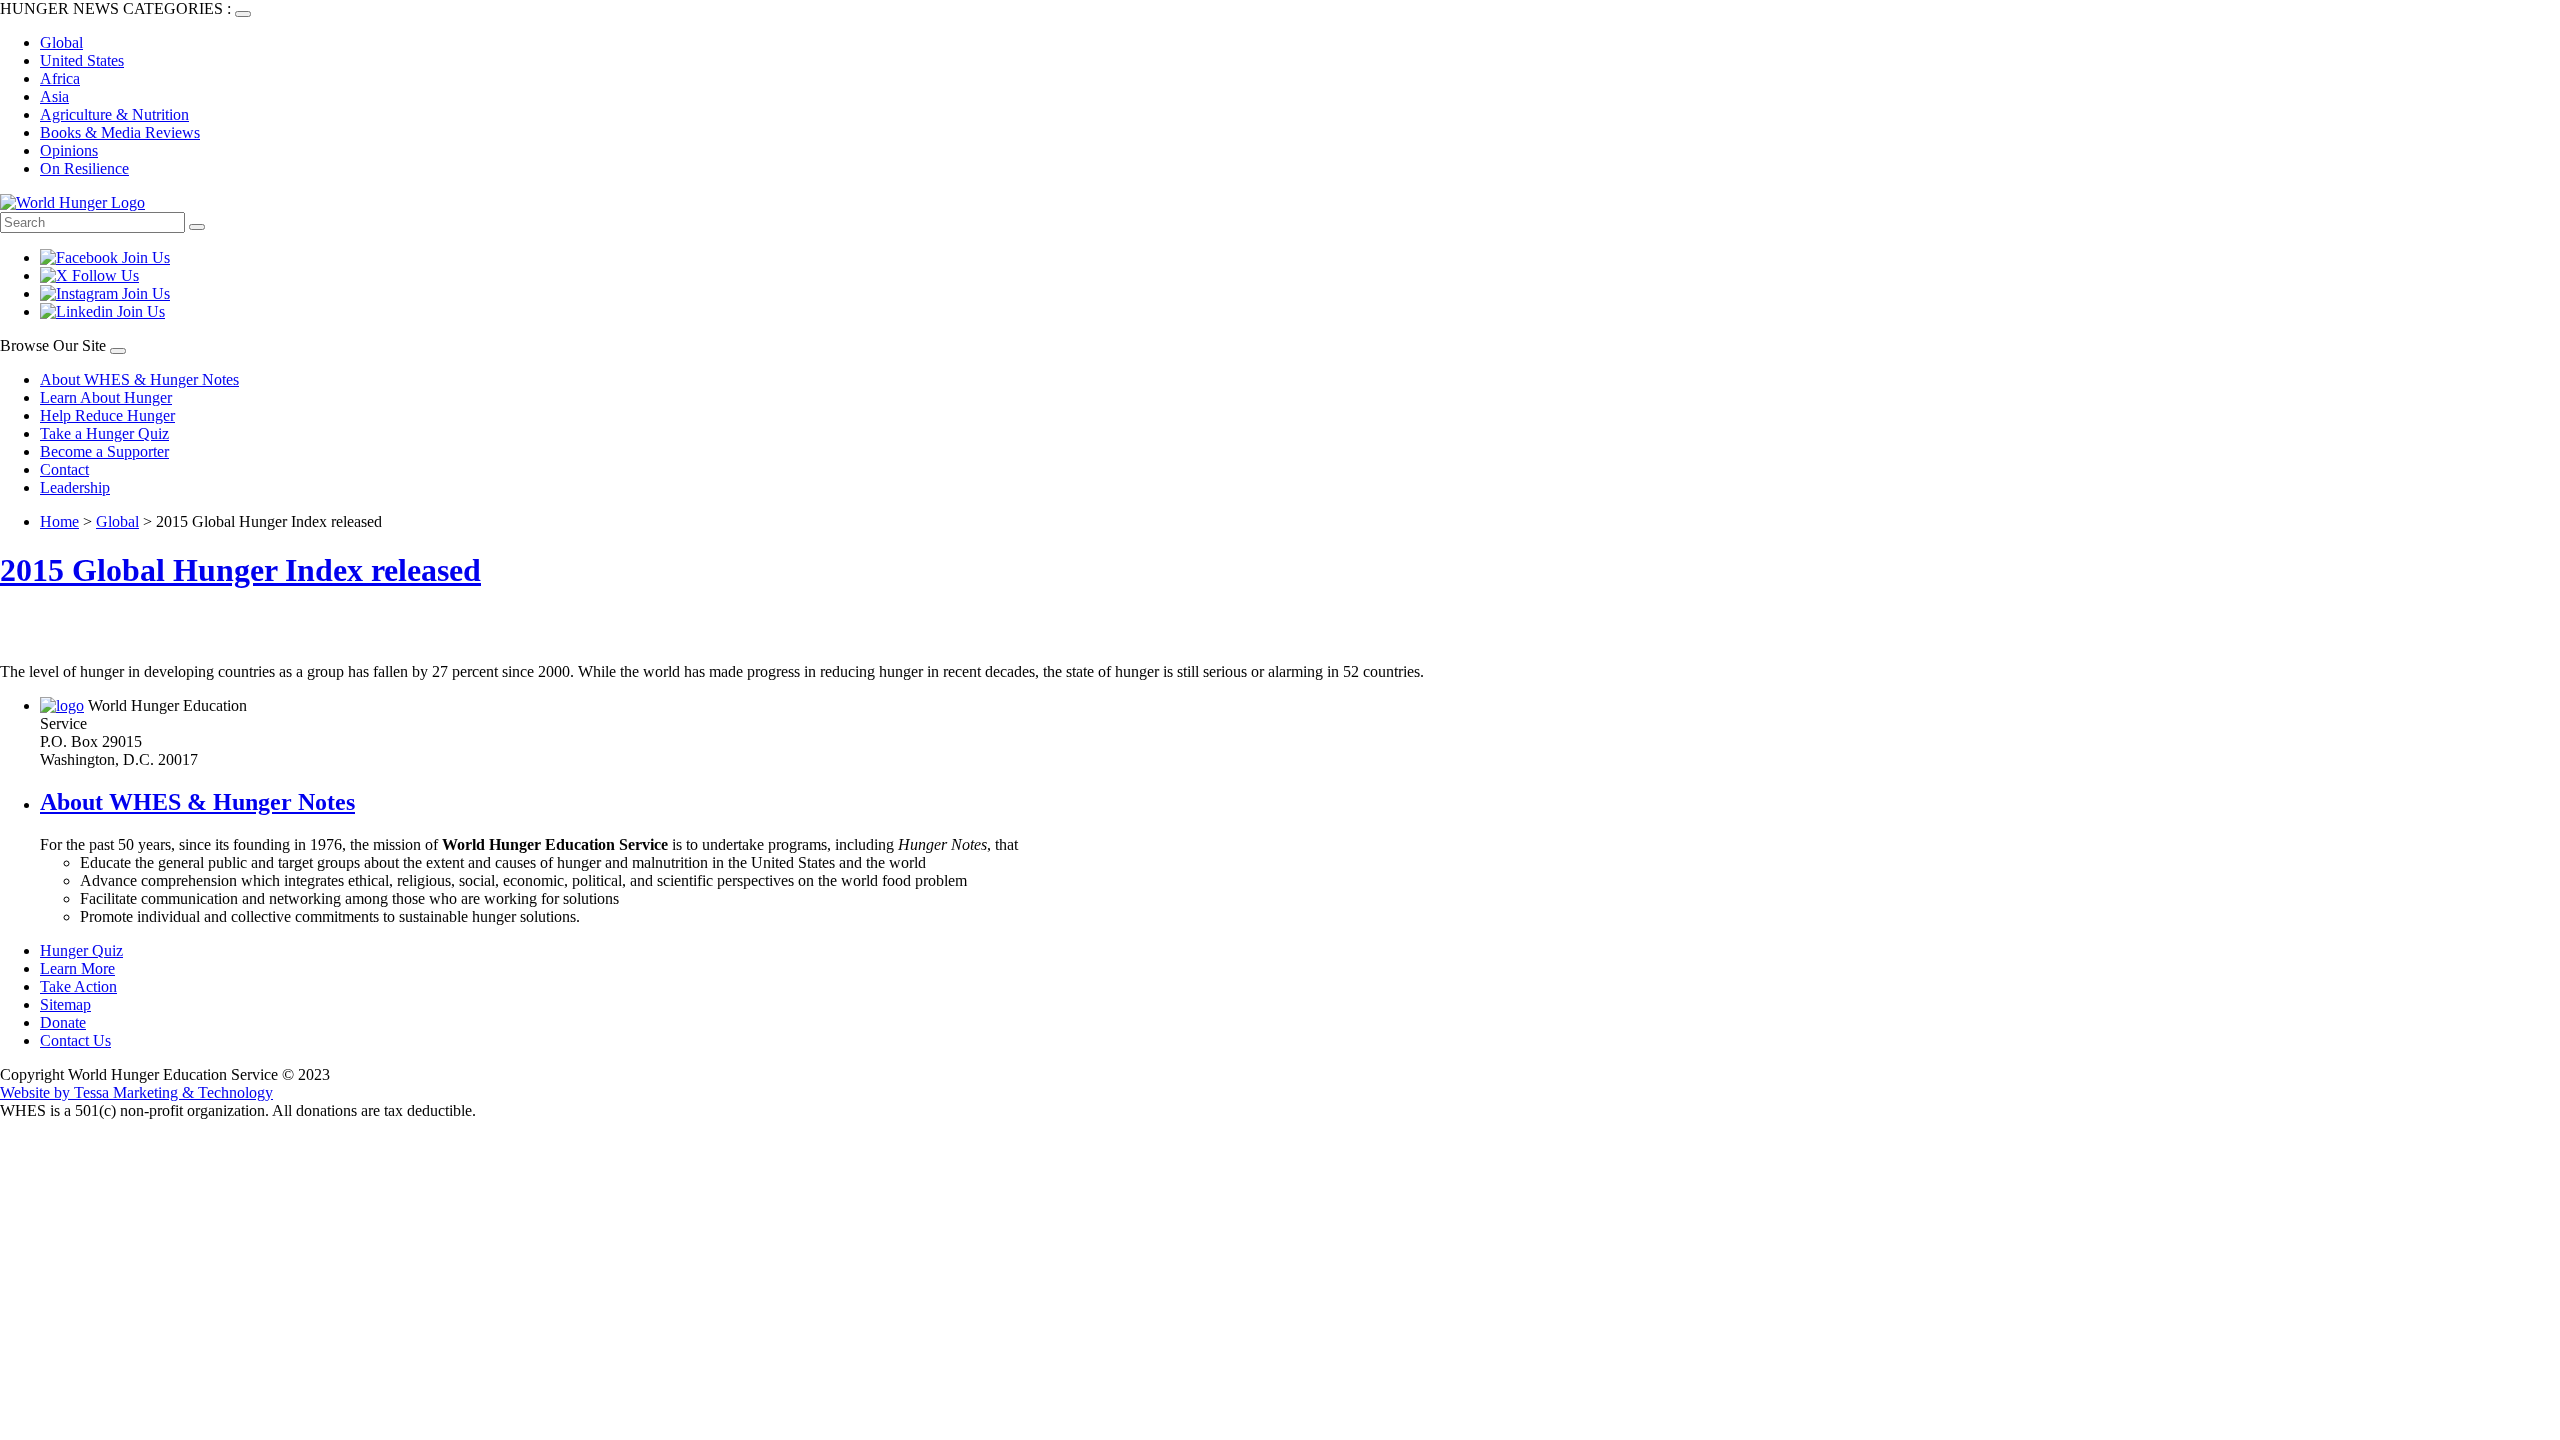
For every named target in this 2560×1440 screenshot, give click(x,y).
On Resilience (84, 168)
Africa (60, 78)
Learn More (77, 968)
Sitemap (65, 1004)
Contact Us (75, 1040)
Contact (64, 469)
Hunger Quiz (81, 950)
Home (59, 521)
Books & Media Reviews (120, 132)
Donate (63, 1022)
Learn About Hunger (106, 397)
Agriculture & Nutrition (114, 114)
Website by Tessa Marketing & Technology (136, 1092)
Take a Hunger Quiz (104, 433)
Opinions (69, 150)
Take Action (78, 986)
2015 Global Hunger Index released (240, 570)
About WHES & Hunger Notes (139, 379)
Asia (54, 96)
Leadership (75, 487)
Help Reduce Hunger (107, 415)
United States (82, 60)
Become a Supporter (104, 451)
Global (61, 42)
